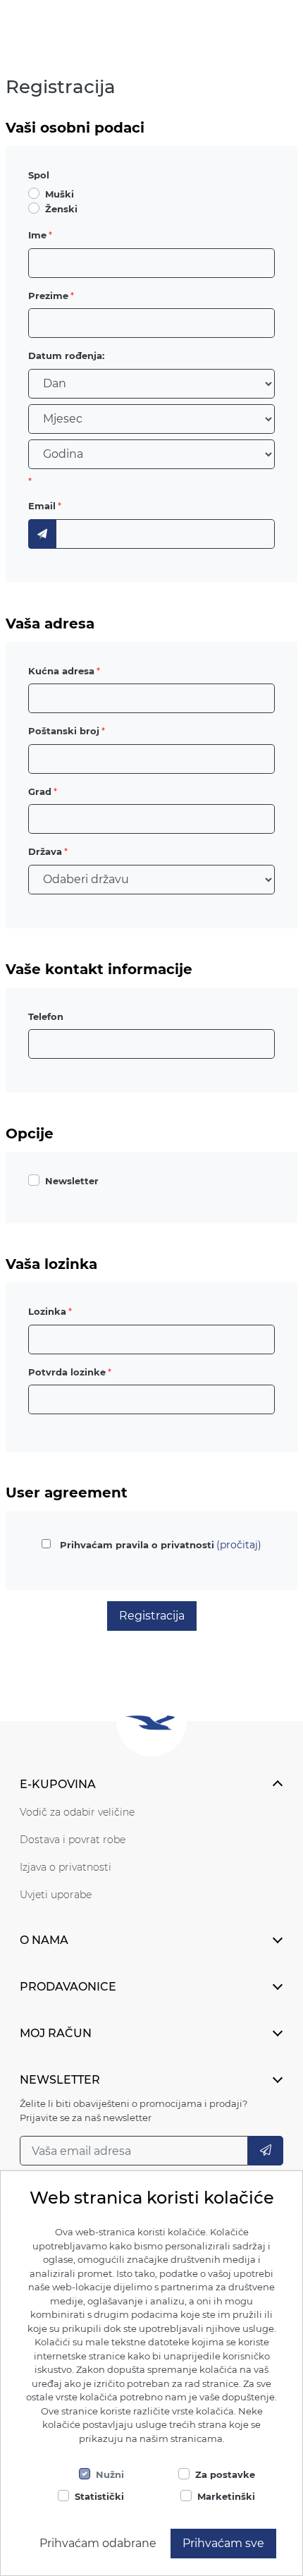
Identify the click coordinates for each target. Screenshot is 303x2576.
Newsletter (72, 1181)
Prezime (48, 296)
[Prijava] (266, 2151)
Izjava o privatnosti (66, 1867)
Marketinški (226, 2496)
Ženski (61, 209)
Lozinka (47, 1311)
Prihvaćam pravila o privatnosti (137, 1545)
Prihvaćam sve (223, 2543)
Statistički (99, 2496)
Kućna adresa (61, 671)
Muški (60, 194)
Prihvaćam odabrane (98, 2543)
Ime (37, 235)
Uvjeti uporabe (56, 1895)
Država (45, 851)
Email (42, 506)
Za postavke (225, 2474)
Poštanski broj (64, 731)
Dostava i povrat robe (73, 1840)
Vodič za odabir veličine (77, 1812)
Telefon (46, 1016)
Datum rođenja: (66, 356)
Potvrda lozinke (67, 1372)
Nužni (110, 2474)
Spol (39, 175)
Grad (40, 791)
